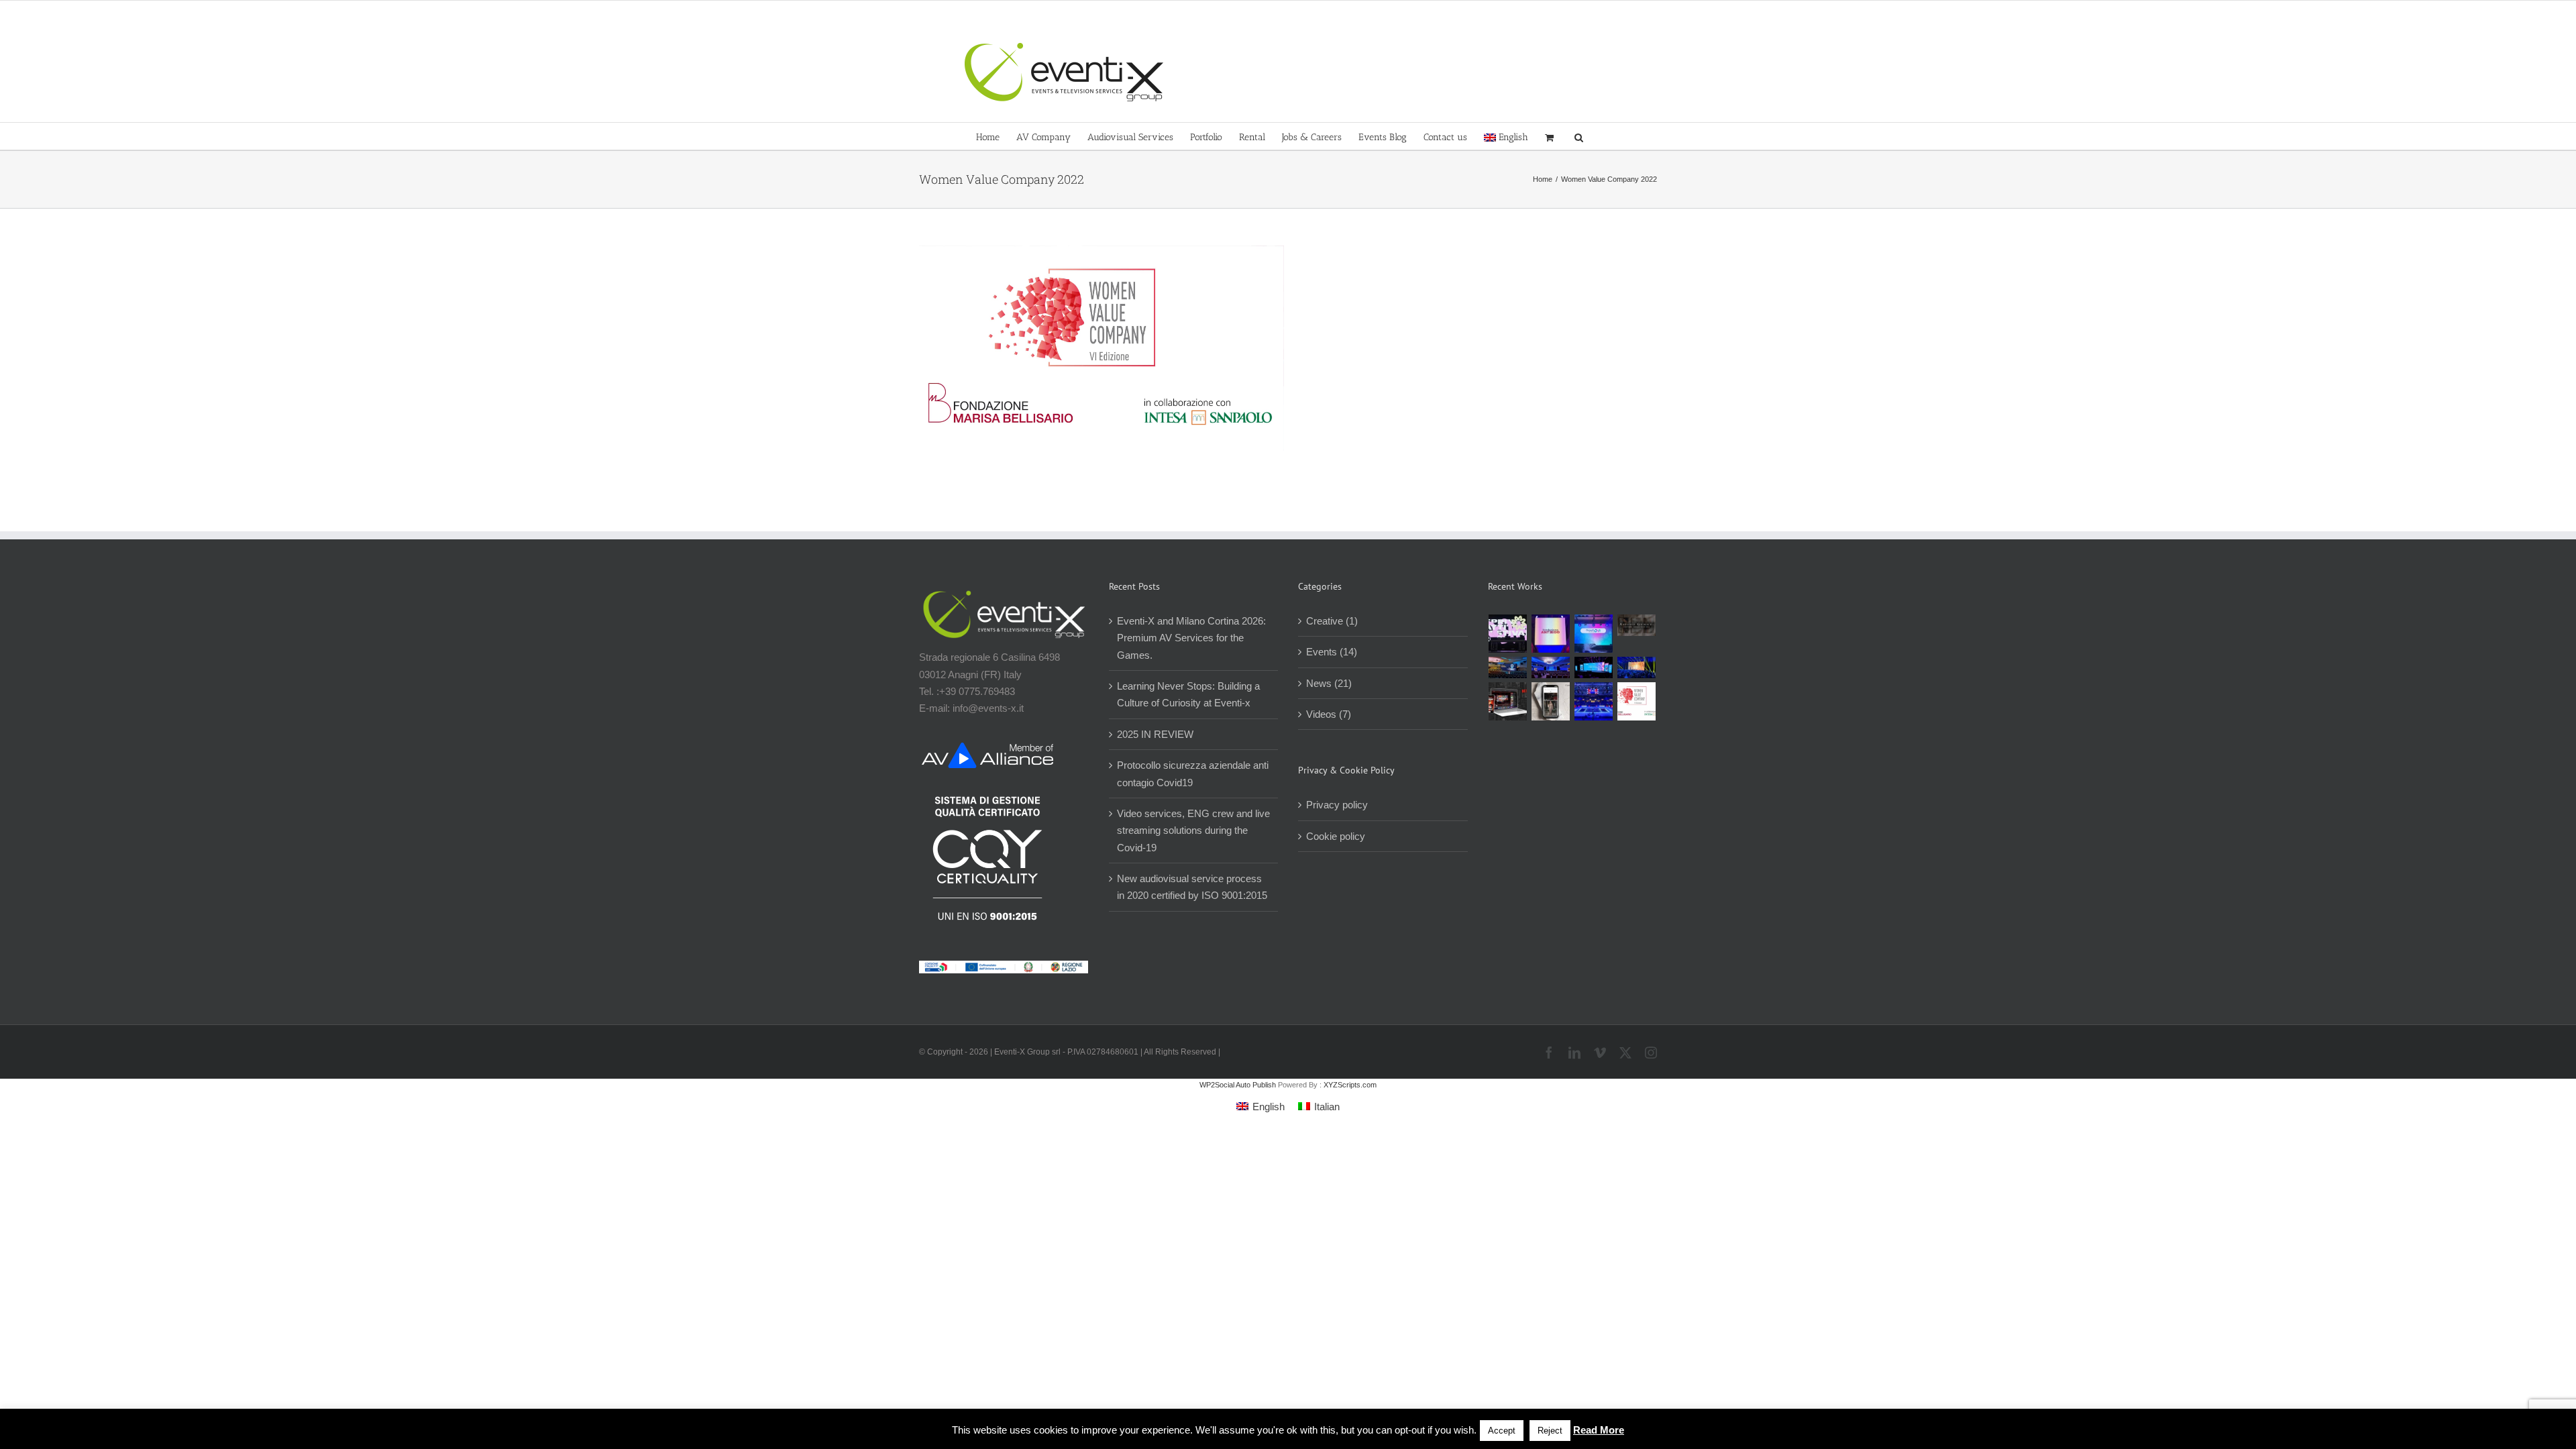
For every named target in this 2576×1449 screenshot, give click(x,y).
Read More (1599, 1430)
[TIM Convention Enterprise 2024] (1594, 667)
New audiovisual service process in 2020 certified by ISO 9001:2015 (1192, 887)
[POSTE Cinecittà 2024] (1637, 667)
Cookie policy (1336, 836)
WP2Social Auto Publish (1238, 1085)
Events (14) (1332, 652)
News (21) (1329, 683)
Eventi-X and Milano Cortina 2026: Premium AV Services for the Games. (1191, 638)
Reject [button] (1550, 1431)
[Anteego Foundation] (1551, 634)
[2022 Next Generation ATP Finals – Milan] (1594, 701)
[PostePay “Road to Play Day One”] (1508, 667)
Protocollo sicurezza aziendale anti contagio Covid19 (1193, 773)
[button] (1579, 136)
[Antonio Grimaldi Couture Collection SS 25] (1637, 625)
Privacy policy (1337, 805)
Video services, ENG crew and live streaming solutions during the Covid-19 (1193, 830)
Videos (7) (1329, 714)
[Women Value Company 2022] (1637, 701)
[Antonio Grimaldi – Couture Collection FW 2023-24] (1551, 701)
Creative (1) (1332, 621)
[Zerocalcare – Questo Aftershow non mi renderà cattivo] (1508, 701)
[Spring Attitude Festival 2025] (1508, 634)
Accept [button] (1502, 1431)
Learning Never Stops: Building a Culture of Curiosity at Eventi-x (1188, 694)
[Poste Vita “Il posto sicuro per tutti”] (1551, 667)
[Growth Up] (1594, 634)
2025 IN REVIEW (1155, 734)
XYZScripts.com (1350, 1085)
